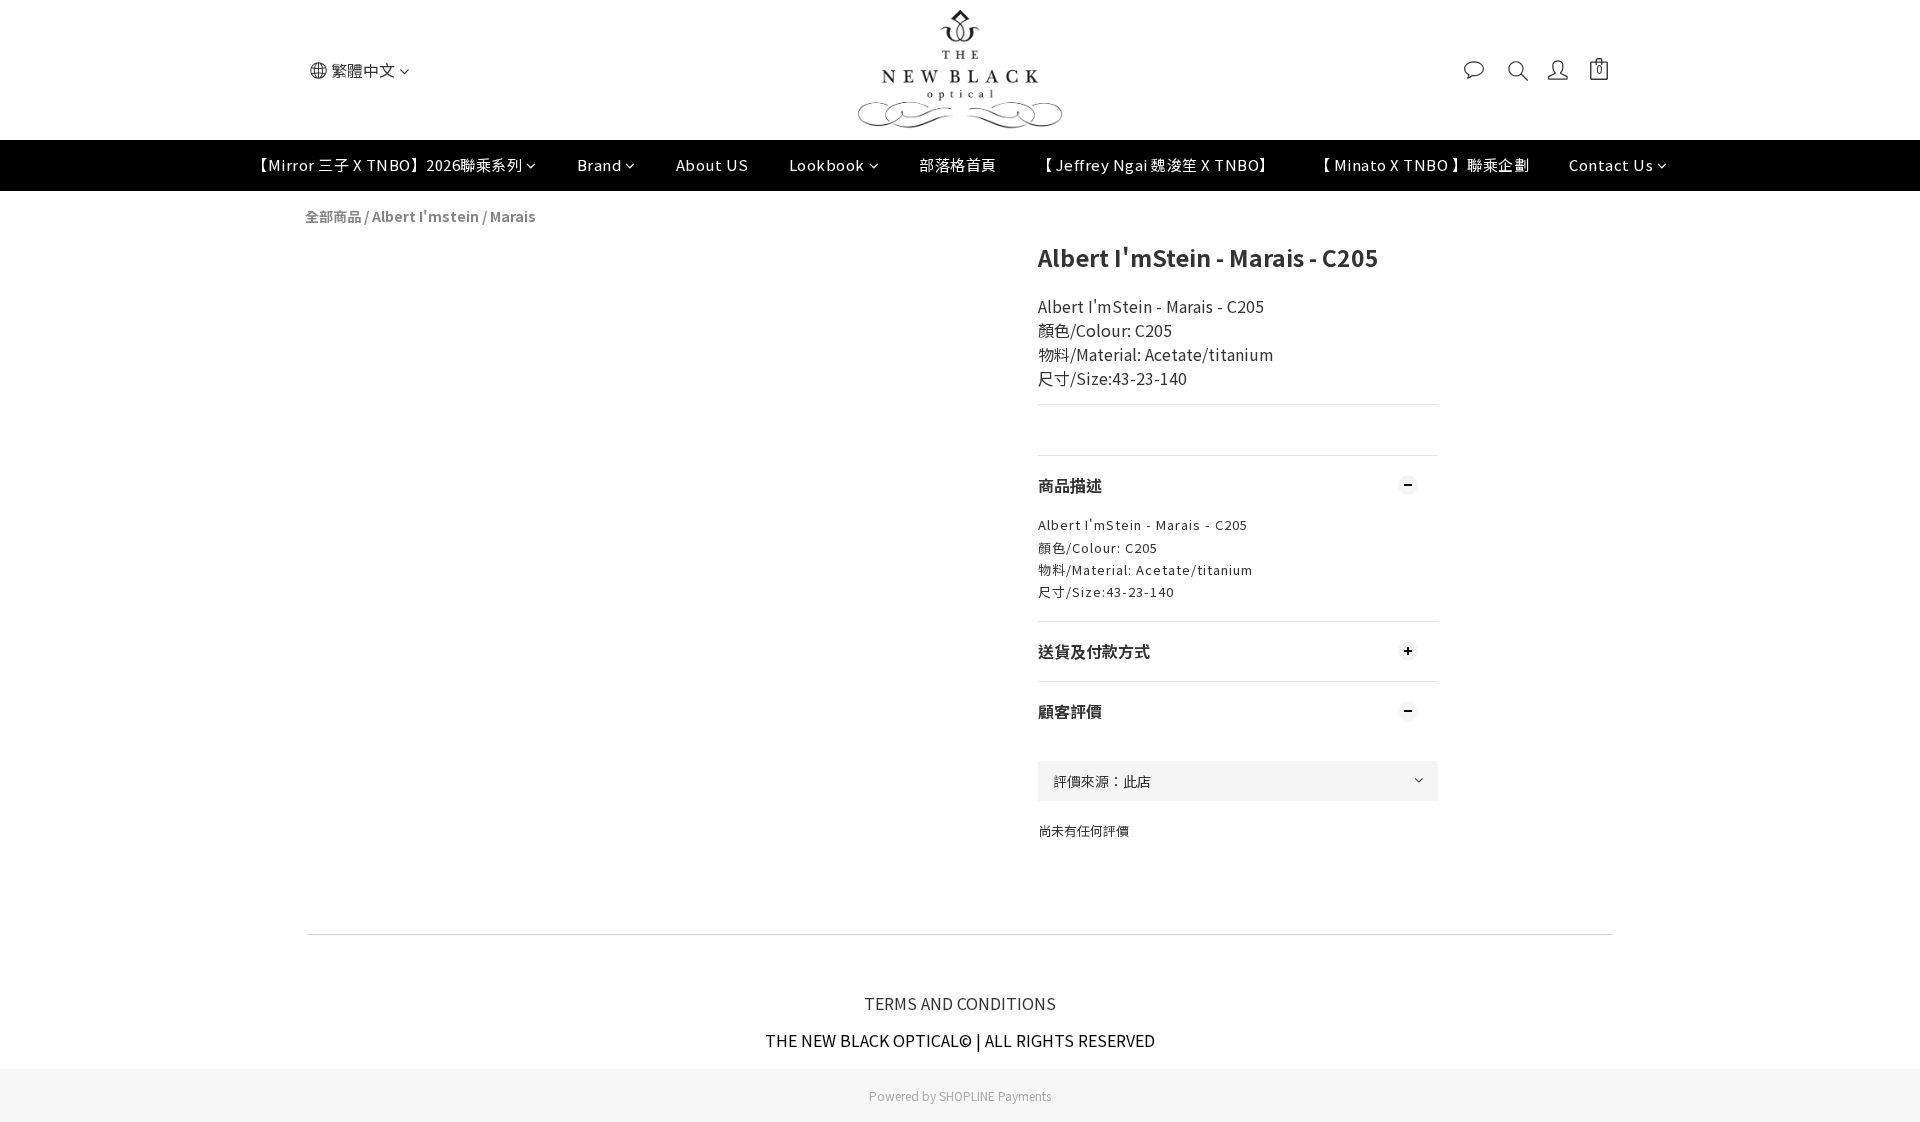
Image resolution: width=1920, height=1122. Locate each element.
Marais (513, 216)
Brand (599, 164)
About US (712, 164)
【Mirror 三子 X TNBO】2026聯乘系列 (387, 164)
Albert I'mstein (425, 216)
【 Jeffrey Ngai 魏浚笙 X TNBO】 (1156, 164)
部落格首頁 (958, 164)
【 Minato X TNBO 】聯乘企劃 (1422, 164)
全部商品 (333, 216)
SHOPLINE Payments (995, 1095)
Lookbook (827, 164)
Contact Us (1611, 164)
